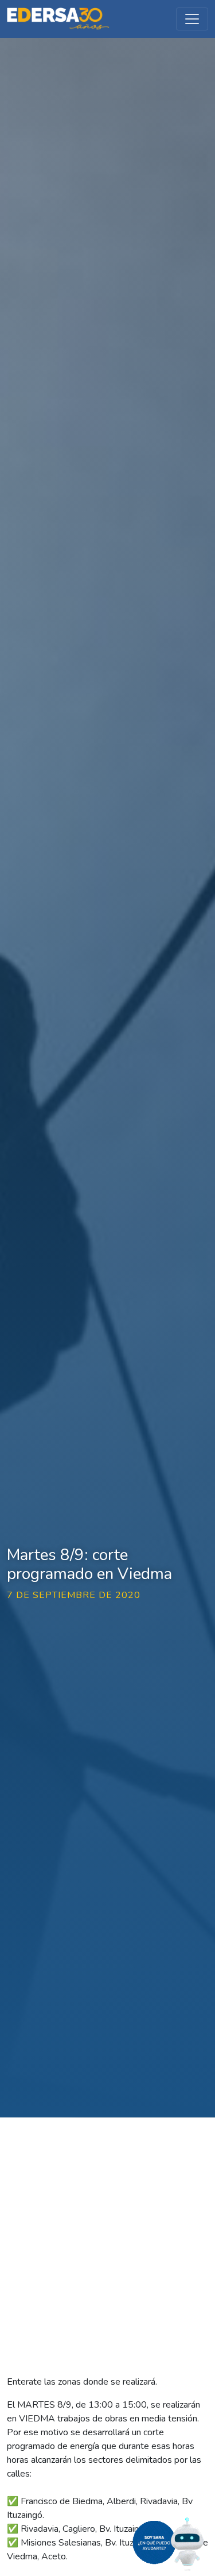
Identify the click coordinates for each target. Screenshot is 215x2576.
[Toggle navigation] (192, 19)
